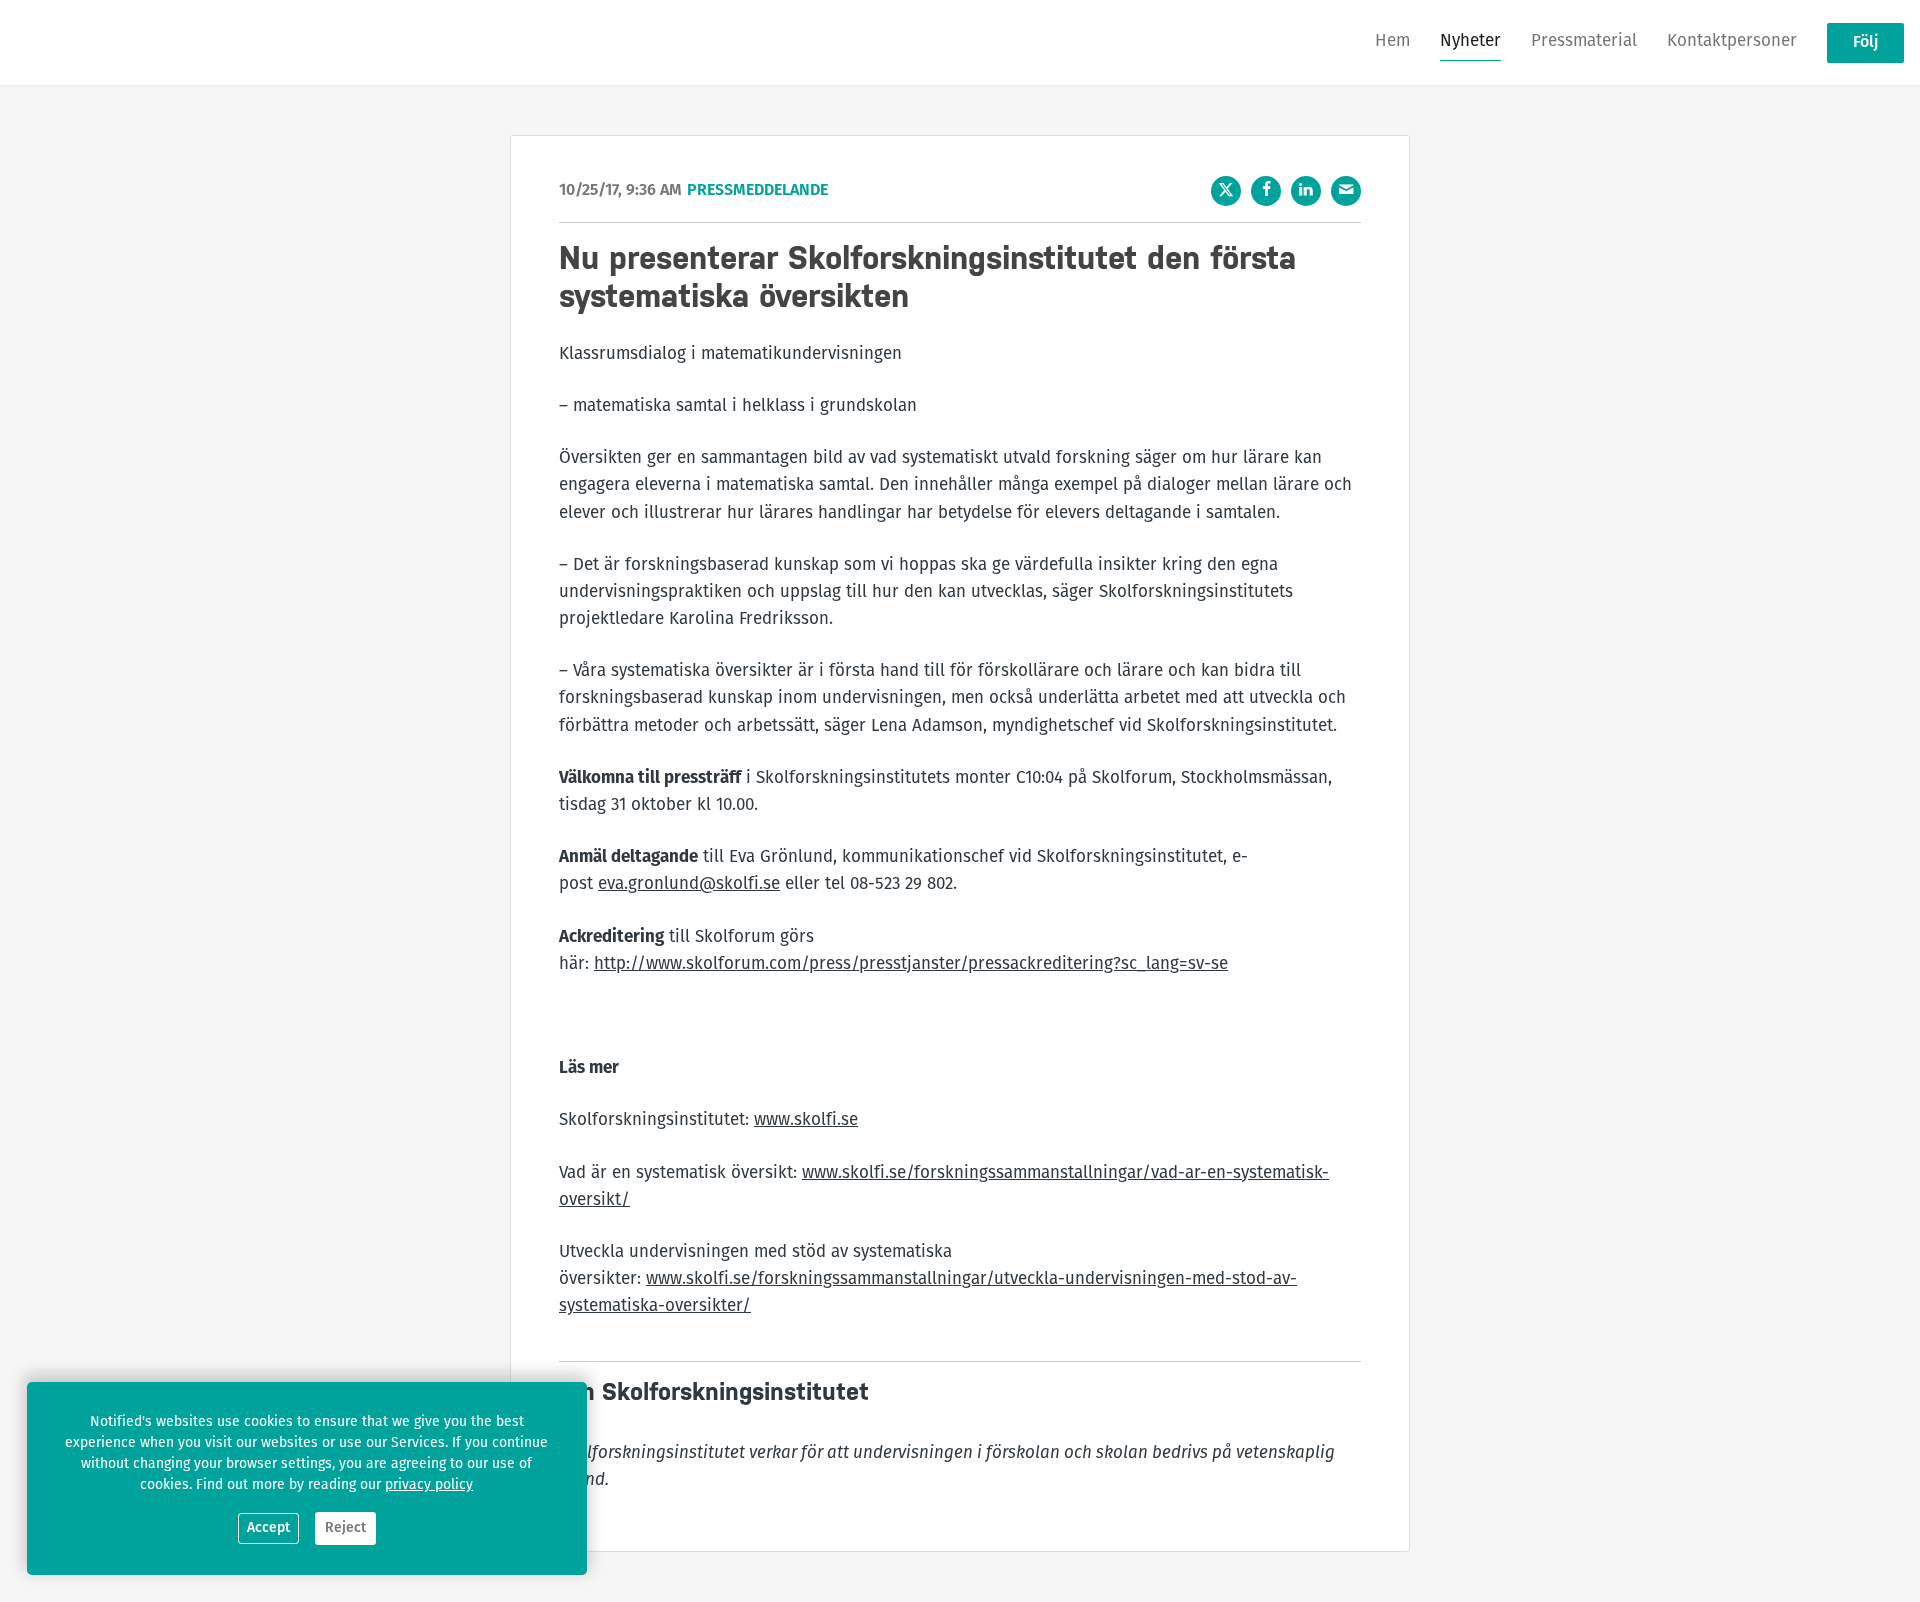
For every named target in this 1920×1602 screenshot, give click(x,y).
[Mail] (1346, 191)
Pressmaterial (1584, 41)
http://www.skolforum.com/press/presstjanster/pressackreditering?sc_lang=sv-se (911, 964)
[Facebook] (1266, 191)
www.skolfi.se (806, 1120)
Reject (345, 1528)
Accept (268, 1528)
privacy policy (429, 1485)
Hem (1392, 41)
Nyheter (1470, 41)
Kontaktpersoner (1732, 41)
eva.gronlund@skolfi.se (689, 884)
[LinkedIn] (1306, 191)
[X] (1226, 191)
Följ (1865, 43)
